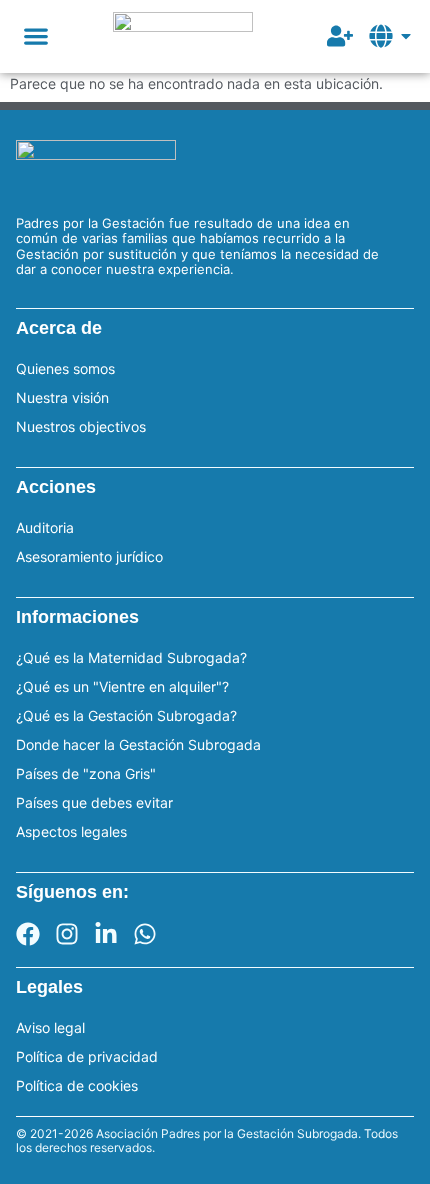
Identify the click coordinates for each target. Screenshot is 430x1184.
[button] (35, 36)
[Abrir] (406, 36)
